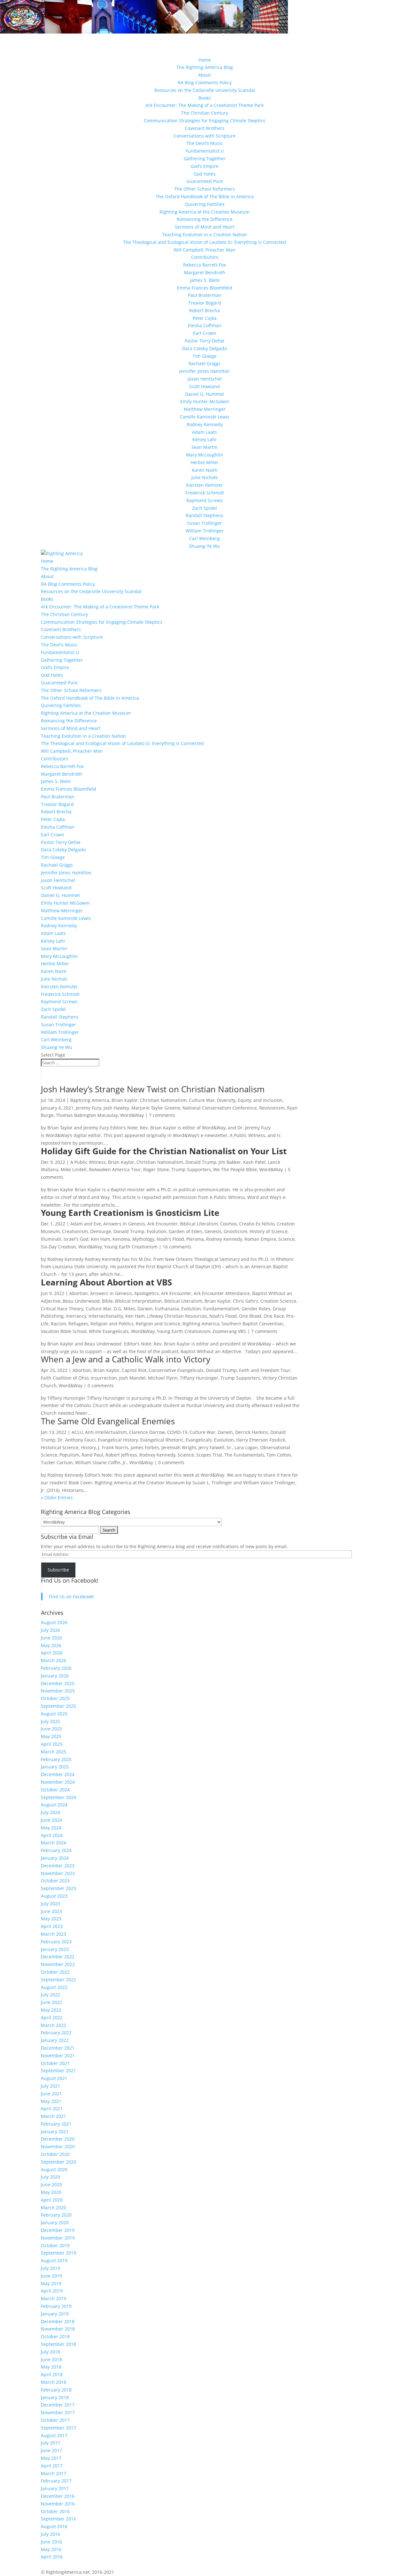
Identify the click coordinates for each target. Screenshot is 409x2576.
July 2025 (50, 1721)
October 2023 (55, 1881)
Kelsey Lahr (205, 439)
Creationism (75, 1231)
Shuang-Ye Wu (204, 546)
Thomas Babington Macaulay (87, 1115)
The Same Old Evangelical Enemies (108, 1421)
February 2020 (56, 2215)
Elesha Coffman (205, 325)
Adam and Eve (86, 1224)
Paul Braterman (205, 295)
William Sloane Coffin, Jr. (101, 1462)
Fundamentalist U (205, 151)
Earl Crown (205, 333)
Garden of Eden (185, 1231)
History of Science (269, 1231)
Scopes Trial (209, 1455)
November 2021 (58, 2056)
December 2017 (58, 2405)
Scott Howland (204, 386)
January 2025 (55, 1767)
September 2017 (58, 2428)
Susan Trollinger (204, 523)
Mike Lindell (74, 1169)
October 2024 (55, 1790)
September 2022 (58, 1980)
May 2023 (51, 1919)
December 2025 (58, 1683)
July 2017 (50, 2443)
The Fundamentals (244, 1455)
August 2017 (54, 2435)
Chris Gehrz (246, 1301)
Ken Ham (100, 1239)
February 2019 (56, 2306)
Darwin (145, 1309)
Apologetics (147, 1293)
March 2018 (54, 2382)
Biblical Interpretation (139, 1301)
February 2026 (56, 1668)
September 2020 (58, 2162)
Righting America (201, 1324)
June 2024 (51, 1820)
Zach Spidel (204, 508)
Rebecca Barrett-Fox (204, 265)
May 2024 (51, 1828)
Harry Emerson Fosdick (261, 1440)
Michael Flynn (163, 1378)
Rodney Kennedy (205, 424)
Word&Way (132, 1115)
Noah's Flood (170, 1239)
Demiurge (101, 1231)
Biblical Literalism (199, 1224)
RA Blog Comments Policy (205, 83)
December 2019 (58, 2230)
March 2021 (54, 2116)
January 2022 (55, 2040)
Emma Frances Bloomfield (205, 288)
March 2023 (54, 1934)
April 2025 (52, 1744)
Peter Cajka (205, 318)
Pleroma (195, 1239)
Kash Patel (254, 1162)
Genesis (213, 1231)
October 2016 (55, 2511)
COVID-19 (177, 1432)
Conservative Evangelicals (176, 1370)
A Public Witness (88, 1162)
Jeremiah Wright (179, 1447)
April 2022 (52, 2018)
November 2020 (58, 2147)
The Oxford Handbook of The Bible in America (205, 196)
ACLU (77, 1432)
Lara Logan (246, 1447)
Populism (69, 1455)
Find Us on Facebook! (70, 1580)
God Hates (205, 174)
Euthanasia (167, 1309)
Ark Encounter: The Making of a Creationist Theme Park (204, 105)
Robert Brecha (204, 310)
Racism (58, 1324)
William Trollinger (205, 531)
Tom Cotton (279, 1455)
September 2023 (58, 1888)
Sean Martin (204, 447)
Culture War (202, 1100)
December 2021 (58, 2048)
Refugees (78, 1324)
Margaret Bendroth (205, 272)
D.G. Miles (124, 1309)
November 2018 (58, 2329)
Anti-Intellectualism (106, 1432)
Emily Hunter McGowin (205, 401)
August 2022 (54, 1987)
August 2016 (54, 2526)
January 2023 (55, 1949)
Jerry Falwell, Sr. (215, 1447)
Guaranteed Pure (205, 181)
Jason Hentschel (205, 379)
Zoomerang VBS (229, 1331)
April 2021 (52, 2109)
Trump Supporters (191, 1169)
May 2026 (51, 1645)
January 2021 (55, 2132)
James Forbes (145, 1447)
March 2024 (54, 1843)
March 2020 (54, 2207)
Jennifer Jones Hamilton (204, 371)
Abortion (79, 1293)
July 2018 (50, 2352)
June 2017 (51, 2450)
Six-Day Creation (58, 1247)
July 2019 (50, 2268)
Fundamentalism (221, 1309)
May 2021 (51, 2101)
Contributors (205, 257)
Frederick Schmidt (205, 493)
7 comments (162, 1115)
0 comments (101, 1386)
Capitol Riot (134, 1370)
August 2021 (54, 2078)
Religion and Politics (112, 1324)
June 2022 (51, 2002)
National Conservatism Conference (220, 1108)
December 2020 (58, 2139)
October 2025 (55, 1698)
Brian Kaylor (125, 1100)
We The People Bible (235, 1169)
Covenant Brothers (205, 128)
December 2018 (58, 2321)
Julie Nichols (205, 477)
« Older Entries (57, 1498)
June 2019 (51, 2276)
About (204, 75)
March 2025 (54, 1752)
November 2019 (58, 2238)
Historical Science (60, 1447)
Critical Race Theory (62, 1309)
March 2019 (54, 2298)
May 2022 (51, 2010)
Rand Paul (92, 1455)
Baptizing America (90, 1100)
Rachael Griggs (204, 363)
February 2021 (56, 2124)
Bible (107, 1301)
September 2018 (58, 2344)
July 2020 (50, 2177)
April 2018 (52, 2374)
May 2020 (51, 2192)
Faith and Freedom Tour (265, 1370)
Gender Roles (256, 1309)
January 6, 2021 (57, 1108)
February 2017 (56, 2481)
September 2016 (58, 2519)
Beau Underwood (81, 1301)
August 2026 (54, 1622)
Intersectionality (106, 1316)
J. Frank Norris (113, 1447)
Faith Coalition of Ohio (65, 1378)
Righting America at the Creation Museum (204, 212)
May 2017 (51, 2458)
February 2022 (56, 2033)
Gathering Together (205, 158)
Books (205, 98)
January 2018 (55, 2397)
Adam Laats (204, 432)
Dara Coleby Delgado (204, 348)
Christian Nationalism (163, 1100)
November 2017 (58, 2412)
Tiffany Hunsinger (199, 1378)
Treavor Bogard (205, 303)
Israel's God (76, 1239)
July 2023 (50, 1904)
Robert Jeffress (121, 1455)
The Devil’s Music (205, 143)
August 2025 (54, 1714)
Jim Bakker (230, 1162)
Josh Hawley (116, 1108)
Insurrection (104, 1378)
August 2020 (54, 2169)
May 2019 (51, 2283)
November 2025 (58, 1691)
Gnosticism (235, 1231)
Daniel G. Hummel (204, 394)
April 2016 (52, 2557)
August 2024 (54, 1805)
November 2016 (58, 2504)
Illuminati (51, 1239)
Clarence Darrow (147, 1432)
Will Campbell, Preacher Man (204, 250)
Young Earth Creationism (131, 1247)
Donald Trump (201, 1162)
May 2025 (51, 1736)
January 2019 (55, 2314)
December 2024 (58, 1774)
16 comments (177, 1247)
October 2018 (55, 2336)
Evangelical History (118, 1440)
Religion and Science (158, 1324)
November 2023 (58, 1873)
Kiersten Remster (204, 485)
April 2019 (52, 2291)
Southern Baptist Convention (252, 1324)
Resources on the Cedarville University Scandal (205, 90)
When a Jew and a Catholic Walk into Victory (126, 1359)
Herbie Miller (204, 462)
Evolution (157, 1231)
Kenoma (121, 1239)
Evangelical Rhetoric (162, 1440)
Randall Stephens (204, 515)
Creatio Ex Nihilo (257, 1224)
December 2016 (58, 2496)
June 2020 (51, 2184)
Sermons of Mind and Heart (204, 227)
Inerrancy (76, 1316)
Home (205, 60)
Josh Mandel (132, 1378)
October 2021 (55, 2063)
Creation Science (278, 1301)
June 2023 (51, 1911)
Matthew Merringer (205, 409)
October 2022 (55, 1972)
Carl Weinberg (204, 538)
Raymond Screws (204, 500)
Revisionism (272, 1108)
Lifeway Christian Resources (177, 1316)
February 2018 (56, 2390)
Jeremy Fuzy (89, 1108)
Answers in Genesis (124, 1224)
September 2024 (58, 1797)
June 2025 (51, 1729)
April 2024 (52, 1835)
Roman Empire (260, 1239)
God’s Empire (204, 166)
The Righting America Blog (205, 67)
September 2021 (58, 2071)
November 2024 (58, 1782)
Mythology (143, 1239)
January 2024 (55, 1858)
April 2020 (52, 2200)
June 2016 (51, 2542)
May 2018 (51, 2367)
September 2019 (58, 2253)
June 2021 (51, 2094)
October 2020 (55, 2154)
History (88, 1447)
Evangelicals (199, 1440)
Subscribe (58, 1570)
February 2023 (56, 1942)
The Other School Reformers (204, 189)
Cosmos (228, 1224)
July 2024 (50, 1812)
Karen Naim (204, 470)
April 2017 (52, 2466)
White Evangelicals (109, 1331)
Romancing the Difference (205, 219)
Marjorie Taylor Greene (156, 1108)
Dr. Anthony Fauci (77, 1440)
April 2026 (52, 1653)
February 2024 (56, 1850)
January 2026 (55, 1676)
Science (286, 1239)
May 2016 (51, 2549)
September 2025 (58, 1706)
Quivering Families (205, 204)
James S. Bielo (205, 280)
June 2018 (51, 2359)
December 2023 (58, 1866)
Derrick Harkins (252, 1432)
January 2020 (55, 2222)
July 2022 (50, 1995)
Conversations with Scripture (204, 136)
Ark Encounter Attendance (222, 1293)
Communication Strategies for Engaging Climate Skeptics (204, 121)
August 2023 (54, 1896)
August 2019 (54, 2260)
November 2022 (58, 1964)
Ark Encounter (162, 1224)
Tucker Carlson (57, 1462)
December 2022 (58, 1957)
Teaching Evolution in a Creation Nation (204, 234)
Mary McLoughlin (204, 455)
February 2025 (56, 1759)
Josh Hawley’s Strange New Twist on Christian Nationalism (153, 1089)
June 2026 (51, 1638)
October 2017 (55, 2420)
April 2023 (52, 1926)
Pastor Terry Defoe (204, 341)
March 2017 (54, 2473)
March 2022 (54, 2025)
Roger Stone (156, 1169)
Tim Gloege (205, 356)
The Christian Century (205, 113)
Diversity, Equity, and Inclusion (250, 1100)
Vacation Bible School (64, 1331)
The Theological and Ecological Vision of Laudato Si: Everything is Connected (204, 242)
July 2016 (50, 2534)
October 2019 (55, 2245)
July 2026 (50, 1630)
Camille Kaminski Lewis (204, 417)
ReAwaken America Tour (115, 1169)
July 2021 (50, 2086)
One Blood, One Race (262, 1316)
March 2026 (54, 1660)
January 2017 (55, 2488)
